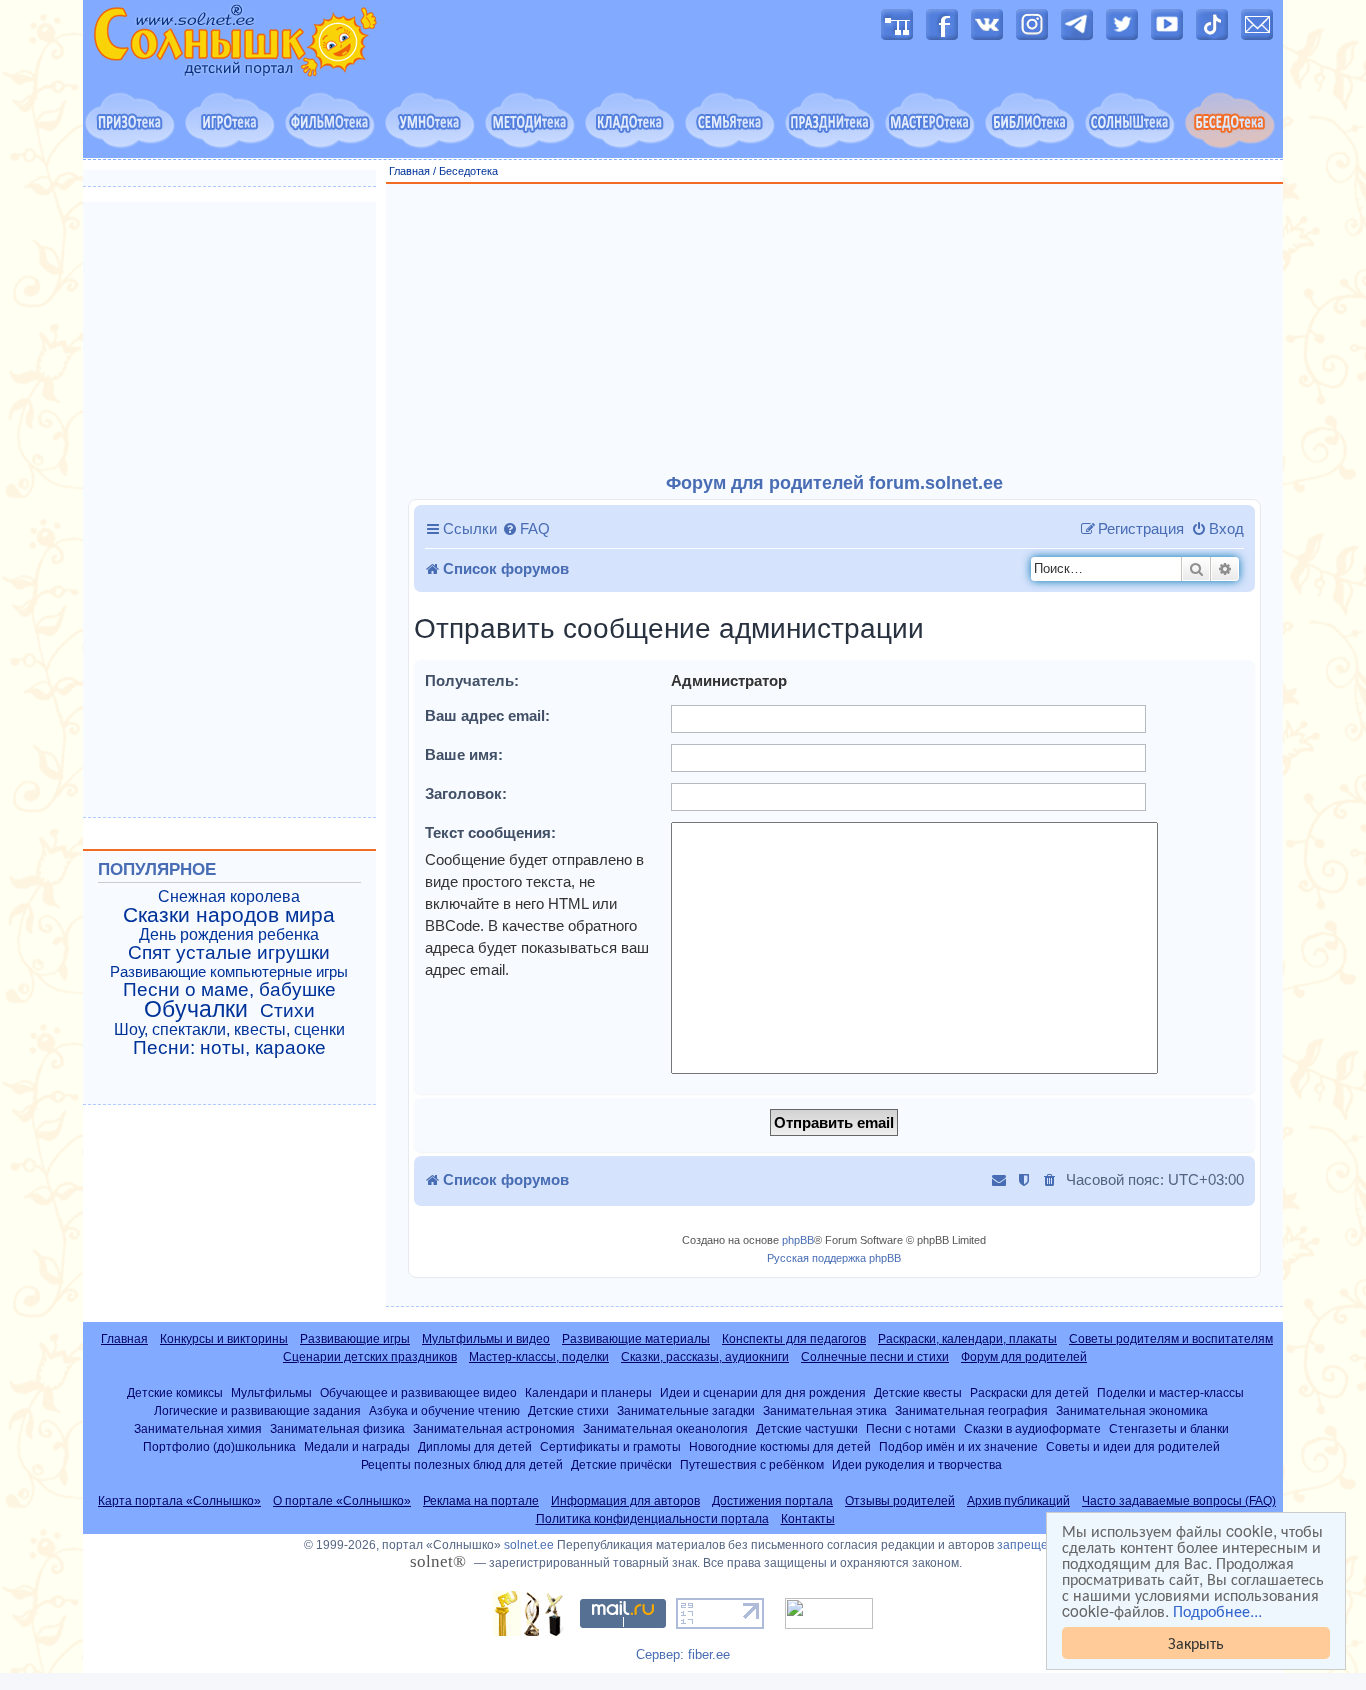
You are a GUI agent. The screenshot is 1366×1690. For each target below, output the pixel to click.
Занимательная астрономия (494, 1428)
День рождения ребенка (229, 934)
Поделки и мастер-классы (1170, 1392)
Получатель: (472, 680)
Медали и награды (357, 1446)
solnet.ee (529, 1545)
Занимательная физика (337, 1428)
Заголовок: (466, 793)
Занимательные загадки (686, 1410)
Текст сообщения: (490, 832)
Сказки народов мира (229, 915)
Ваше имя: (464, 754)
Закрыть (1196, 1642)
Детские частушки (807, 1428)
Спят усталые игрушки (229, 953)
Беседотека (468, 171)
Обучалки (196, 1009)
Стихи (287, 1011)
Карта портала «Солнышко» (179, 1501)
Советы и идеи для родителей (1133, 1446)
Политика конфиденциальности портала (652, 1519)
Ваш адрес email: (487, 715)
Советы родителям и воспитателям (1171, 1339)
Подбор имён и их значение (958, 1446)
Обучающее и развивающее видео (418, 1392)
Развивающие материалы (636, 1339)
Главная (409, 171)
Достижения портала (772, 1501)
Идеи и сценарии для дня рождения (763, 1392)
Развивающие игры (355, 1339)
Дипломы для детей (475, 1446)
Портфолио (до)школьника (219, 1446)
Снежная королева (229, 896)
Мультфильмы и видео (486, 1339)
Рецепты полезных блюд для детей (462, 1464)
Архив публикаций (1018, 1501)
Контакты (808, 1519)
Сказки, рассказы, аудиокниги (705, 1357)
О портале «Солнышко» (342, 1501)
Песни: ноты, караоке (229, 1048)
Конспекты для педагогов (794, 1339)
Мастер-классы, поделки (539, 1357)
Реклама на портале (481, 1501)
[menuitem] (526, 529)
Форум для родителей (1024, 1357)
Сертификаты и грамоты (610, 1446)
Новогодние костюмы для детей (780, 1446)
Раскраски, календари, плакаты (967, 1339)
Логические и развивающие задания (257, 1410)
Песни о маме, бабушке (229, 990)
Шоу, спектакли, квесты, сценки (229, 1029)
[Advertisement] (835, 329)
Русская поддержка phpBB (834, 1258)
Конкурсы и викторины (224, 1339)
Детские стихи (568, 1410)
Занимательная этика (825, 1410)
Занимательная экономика (1132, 1410)
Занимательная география (971, 1410)
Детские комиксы (175, 1392)
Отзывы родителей (900, 1501)
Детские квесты (918, 1392)
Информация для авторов (625, 1501)
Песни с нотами (911, 1428)
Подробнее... (1217, 1611)
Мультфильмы (271, 1392)
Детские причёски (621, 1464)
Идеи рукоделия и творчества (917, 1464)
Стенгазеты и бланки (1169, 1428)
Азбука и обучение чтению (444, 1410)
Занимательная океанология (665, 1428)
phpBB (798, 1240)
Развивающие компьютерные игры (229, 972)
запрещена (1029, 1545)
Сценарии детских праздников (370, 1357)
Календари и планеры (588, 1392)
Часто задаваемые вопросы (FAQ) (1179, 1501)
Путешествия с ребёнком (752, 1464)
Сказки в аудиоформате (1032, 1428)
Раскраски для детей (1029, 1392)
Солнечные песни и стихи (875, 1357)
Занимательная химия (198, 1428)
